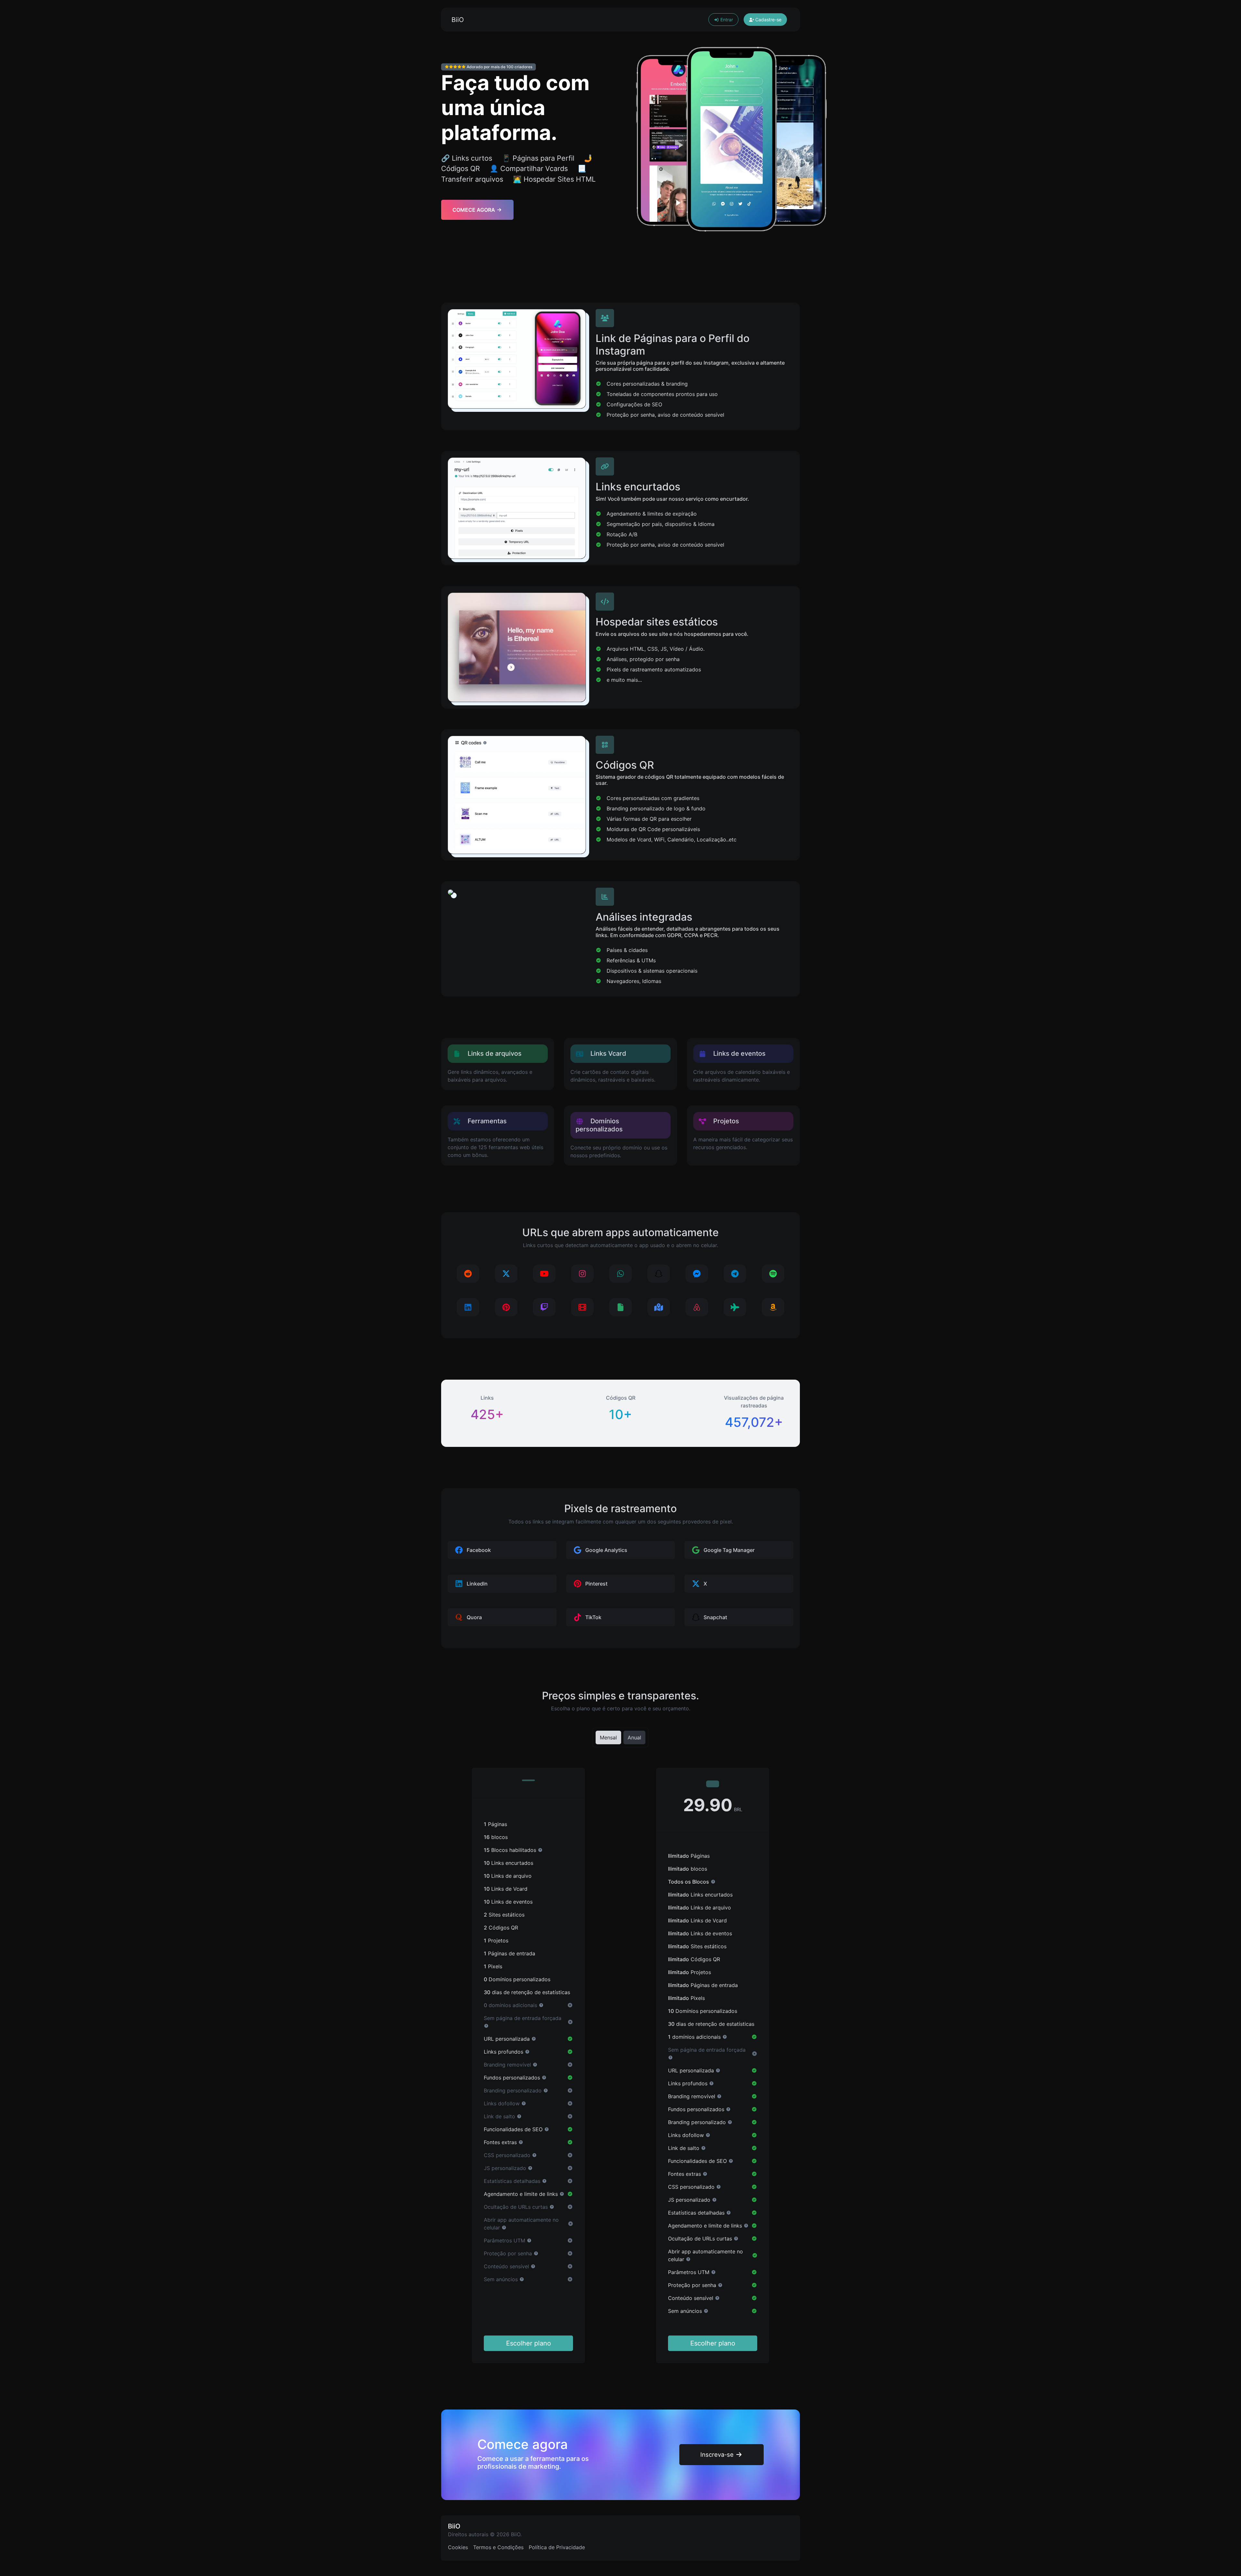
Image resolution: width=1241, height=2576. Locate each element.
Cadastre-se (768, 20)
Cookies (458, 2547)
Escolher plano (529, 2343)
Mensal (608, 1737)
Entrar (726, 20)
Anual (634, 1737)
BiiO (458, 20)
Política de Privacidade (557, 2547)
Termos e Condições (498, 2547)
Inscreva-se (718, 2454)
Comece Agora (474, 210)
